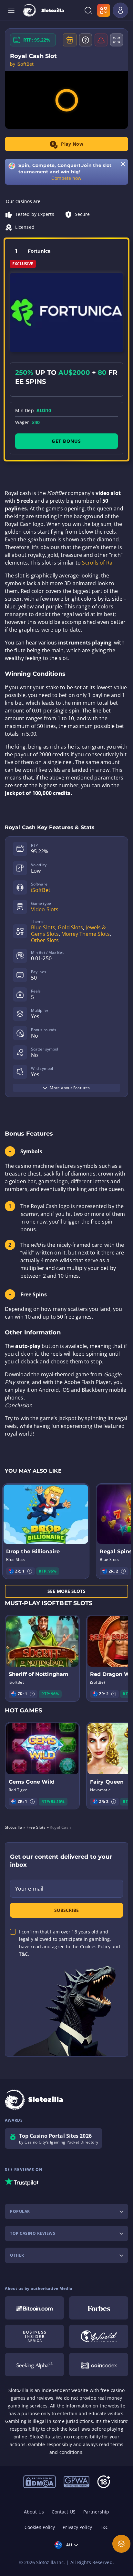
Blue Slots (43, 927)
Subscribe (66, 1910)
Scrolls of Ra (97, 563)
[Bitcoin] (34, 2308)
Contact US (64, 2512)
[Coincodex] (99, 2365)
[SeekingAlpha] (34, 2365)
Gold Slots (70, 927)
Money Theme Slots (86, 934)
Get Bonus (66, 441)
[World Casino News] (99, 2336)
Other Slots (45, 940)
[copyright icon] (40, 2481)
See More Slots (66, 1591)
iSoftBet (41, 890)
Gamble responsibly (50, 2444)
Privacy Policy (77, 2527)
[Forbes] (99, 2308)
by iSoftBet (22, 64)
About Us (34, 2512)
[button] (30, 1571)
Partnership (96, 2512)
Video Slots (45, 909)
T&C (104, 2527)
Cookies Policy (40, 2527)
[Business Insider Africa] (34, 2336)
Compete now (66, 178)
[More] (121, 2544)
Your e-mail (29, 1889)
